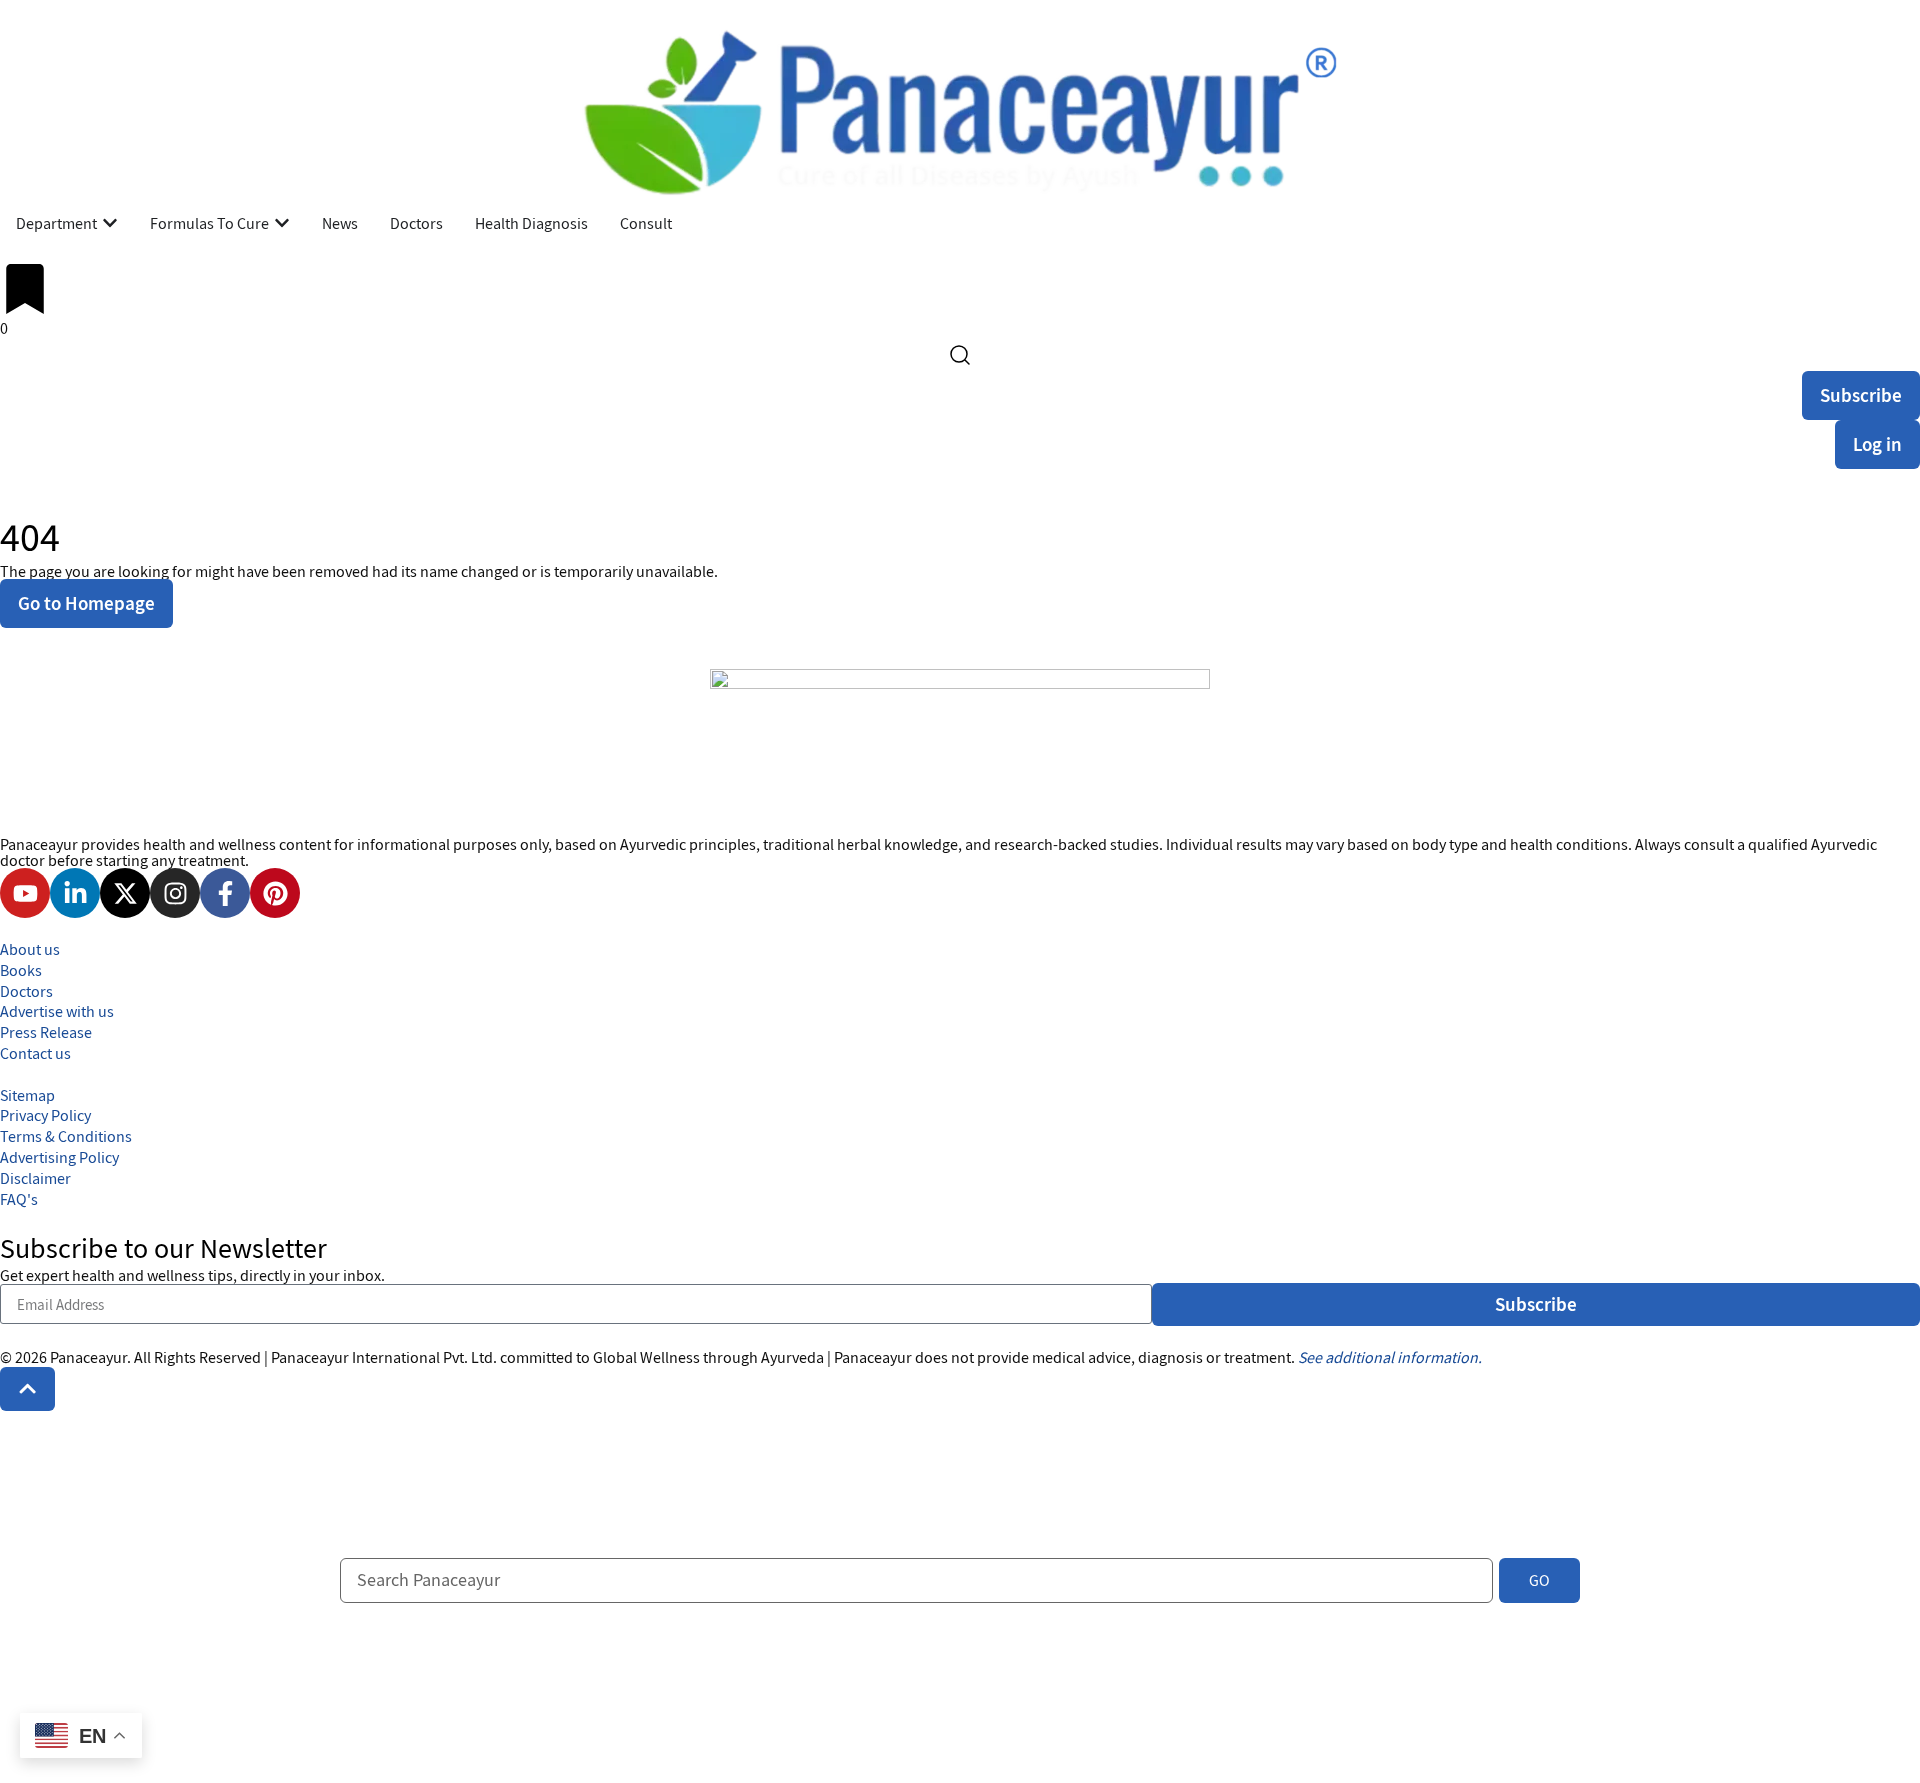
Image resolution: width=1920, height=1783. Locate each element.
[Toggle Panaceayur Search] (960, 355)
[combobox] (916, 1580)
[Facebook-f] (225, 893)
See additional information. (1390, 1357)
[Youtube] (25, 893)
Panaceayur (88, 1357)
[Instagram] (175, 893)
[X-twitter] (125, 893)
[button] (27, 1388)
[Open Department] (110, 223)
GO (1539, 1580)
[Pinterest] (275, 893)
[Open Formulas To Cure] (282, 223)
